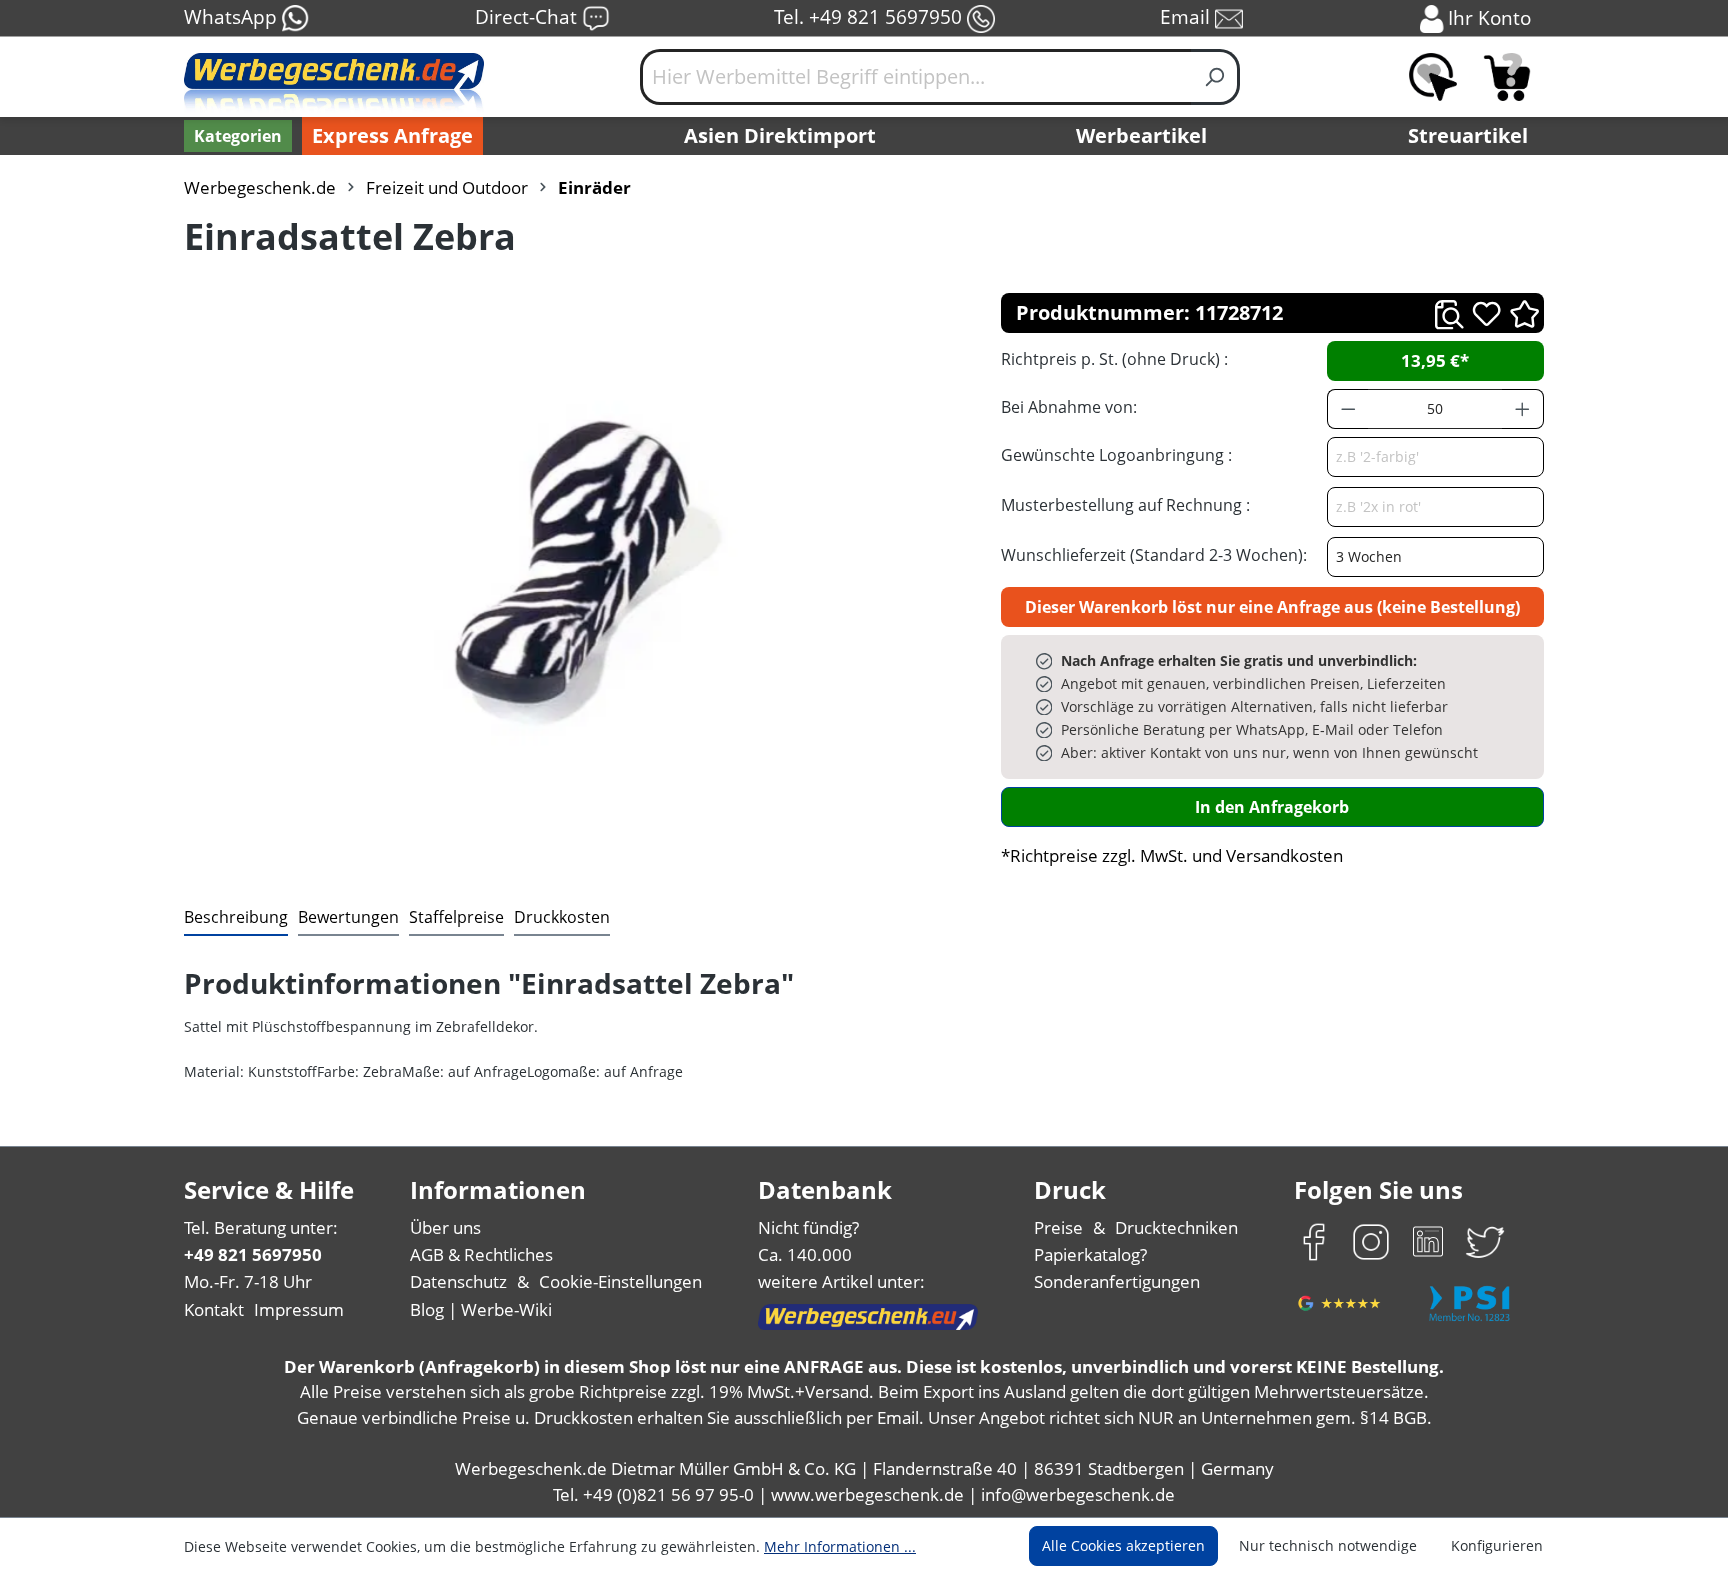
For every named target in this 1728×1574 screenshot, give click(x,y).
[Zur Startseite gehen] (334, 85)
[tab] (236, 918)
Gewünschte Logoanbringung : (1116, 455)
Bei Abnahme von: (1069, 407)
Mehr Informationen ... (840, 1546)
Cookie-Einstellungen (620, 1281)
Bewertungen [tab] (348, 917)
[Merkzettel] (1433, 77)
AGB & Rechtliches (481, 1254)
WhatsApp (233, 16)
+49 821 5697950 (253, 1254)
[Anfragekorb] (1507, 77)
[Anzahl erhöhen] (1523, 409)
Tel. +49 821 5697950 (870, 16)
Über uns (445, 1227)
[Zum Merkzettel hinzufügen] (1486, 313)
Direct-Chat (528, 16)
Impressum (299, 1309)
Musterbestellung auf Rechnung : (1125, 505)
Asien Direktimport (780, 135)
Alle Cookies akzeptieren (1123, 1545)
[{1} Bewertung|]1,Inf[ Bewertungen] (1524, 312)
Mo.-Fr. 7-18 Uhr (248, 1281)
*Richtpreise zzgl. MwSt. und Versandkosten (1172, 855)
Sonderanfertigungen (1117, 1281)
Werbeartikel (1141, 135)
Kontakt (214, 1309)
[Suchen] (1215, 77)
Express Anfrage (392, 135)
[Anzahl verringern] (1348, 409)
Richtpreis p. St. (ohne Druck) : (1114, 359)
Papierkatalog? (1090, 1254)
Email (1187, 16)
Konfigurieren (1497, 1545)
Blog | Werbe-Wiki (481, 1309)
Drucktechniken (1176, 1227)
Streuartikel (1468, 135)
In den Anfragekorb (1272, 807)
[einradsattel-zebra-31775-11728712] (572, 543)
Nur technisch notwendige (1328, 1545)
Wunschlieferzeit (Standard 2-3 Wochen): (1154, 555)
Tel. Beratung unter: (261, 1227)
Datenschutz (458, 1281)
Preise (1058, 1227)
